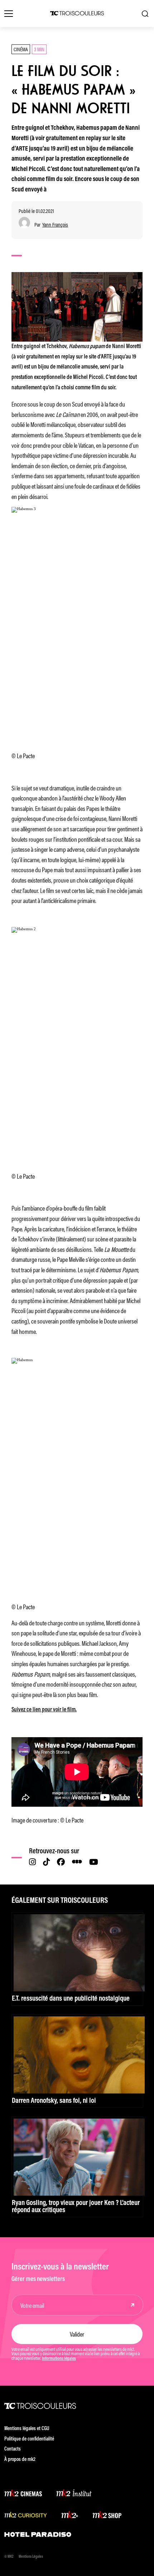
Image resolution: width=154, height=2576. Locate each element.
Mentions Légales (31, 2557)
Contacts (13, 2449)
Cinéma (21, 49)
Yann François (55, 225)
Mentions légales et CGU (27, 2429)
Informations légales (59, 2359)
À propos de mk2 (20, 2460)
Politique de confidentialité (29, 2439)
